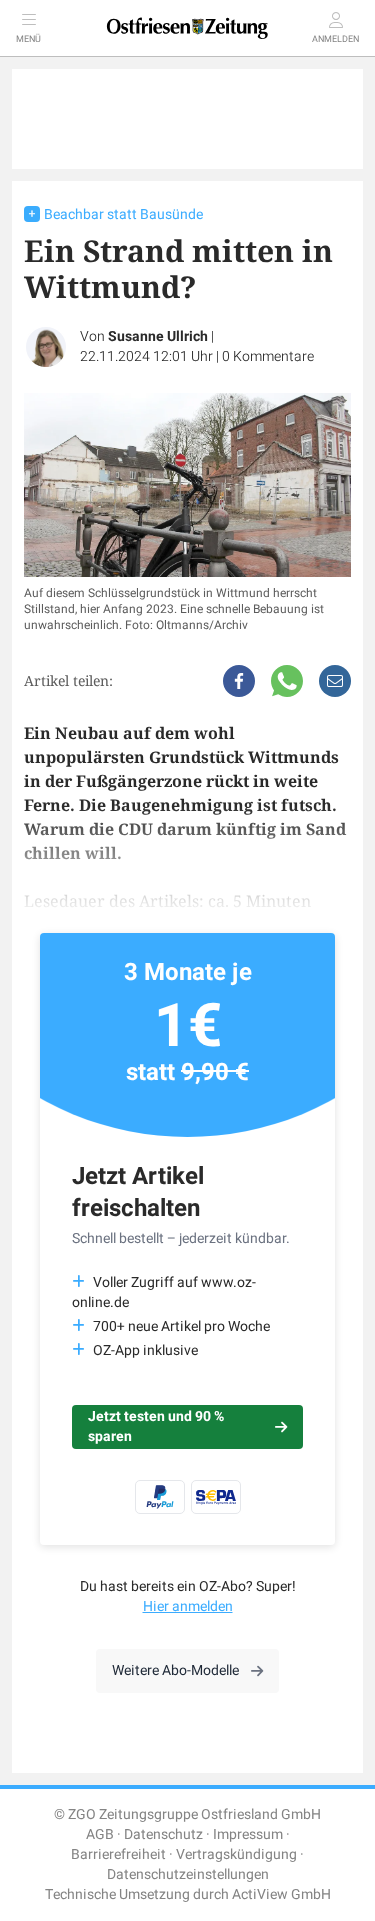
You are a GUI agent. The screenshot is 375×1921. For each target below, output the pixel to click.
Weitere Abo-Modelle (175, 1670)
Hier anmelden (188, 1606)
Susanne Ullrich (158, 336)
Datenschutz (163, 1834)
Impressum (248, 1834)
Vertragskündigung (236, 1854)
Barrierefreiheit (118, 1854)
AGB (100, 1834)
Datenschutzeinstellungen (188, 1874)
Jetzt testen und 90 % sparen (156, 1426)
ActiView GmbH (281, 1894)
